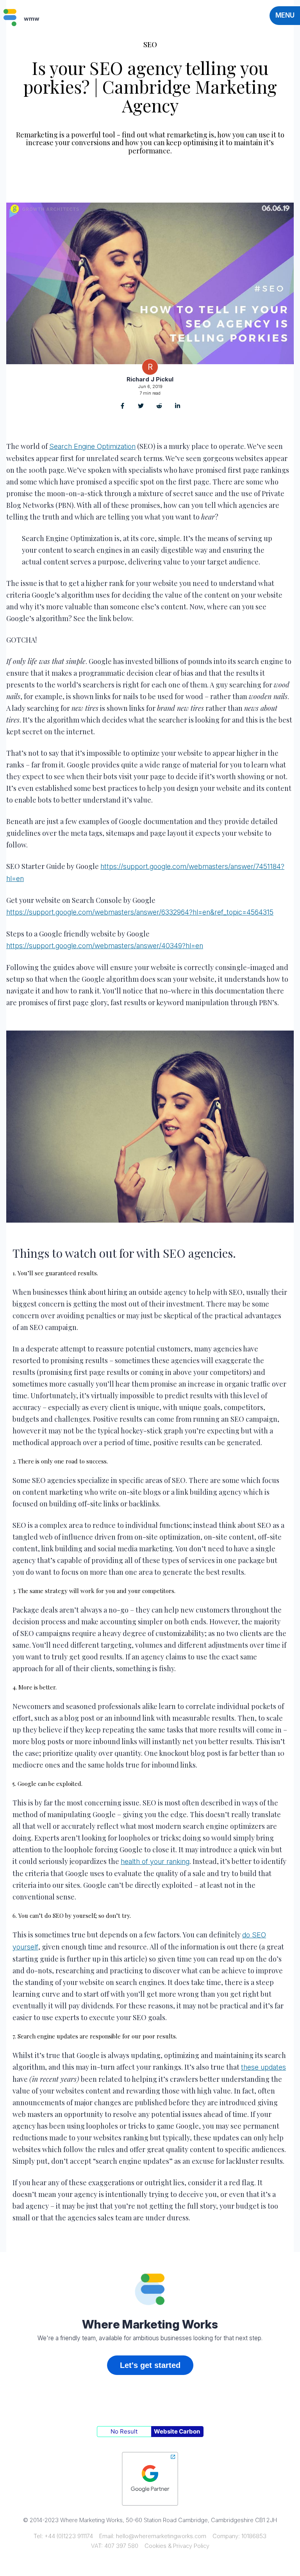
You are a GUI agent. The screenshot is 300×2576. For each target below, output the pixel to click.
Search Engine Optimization (92, 446)
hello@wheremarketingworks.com (161, 2536)
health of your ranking (155, 1861)
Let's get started (150, 2365)
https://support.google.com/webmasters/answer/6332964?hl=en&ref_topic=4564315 (140, 912)
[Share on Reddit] (159, 407)
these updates (263, 2067)
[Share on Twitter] (141, 407)
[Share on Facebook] (122, 407)
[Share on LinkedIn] (178, 407)
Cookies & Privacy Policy (177, 2546)
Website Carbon (177, 2431)
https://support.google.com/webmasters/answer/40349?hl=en (105, 946)
